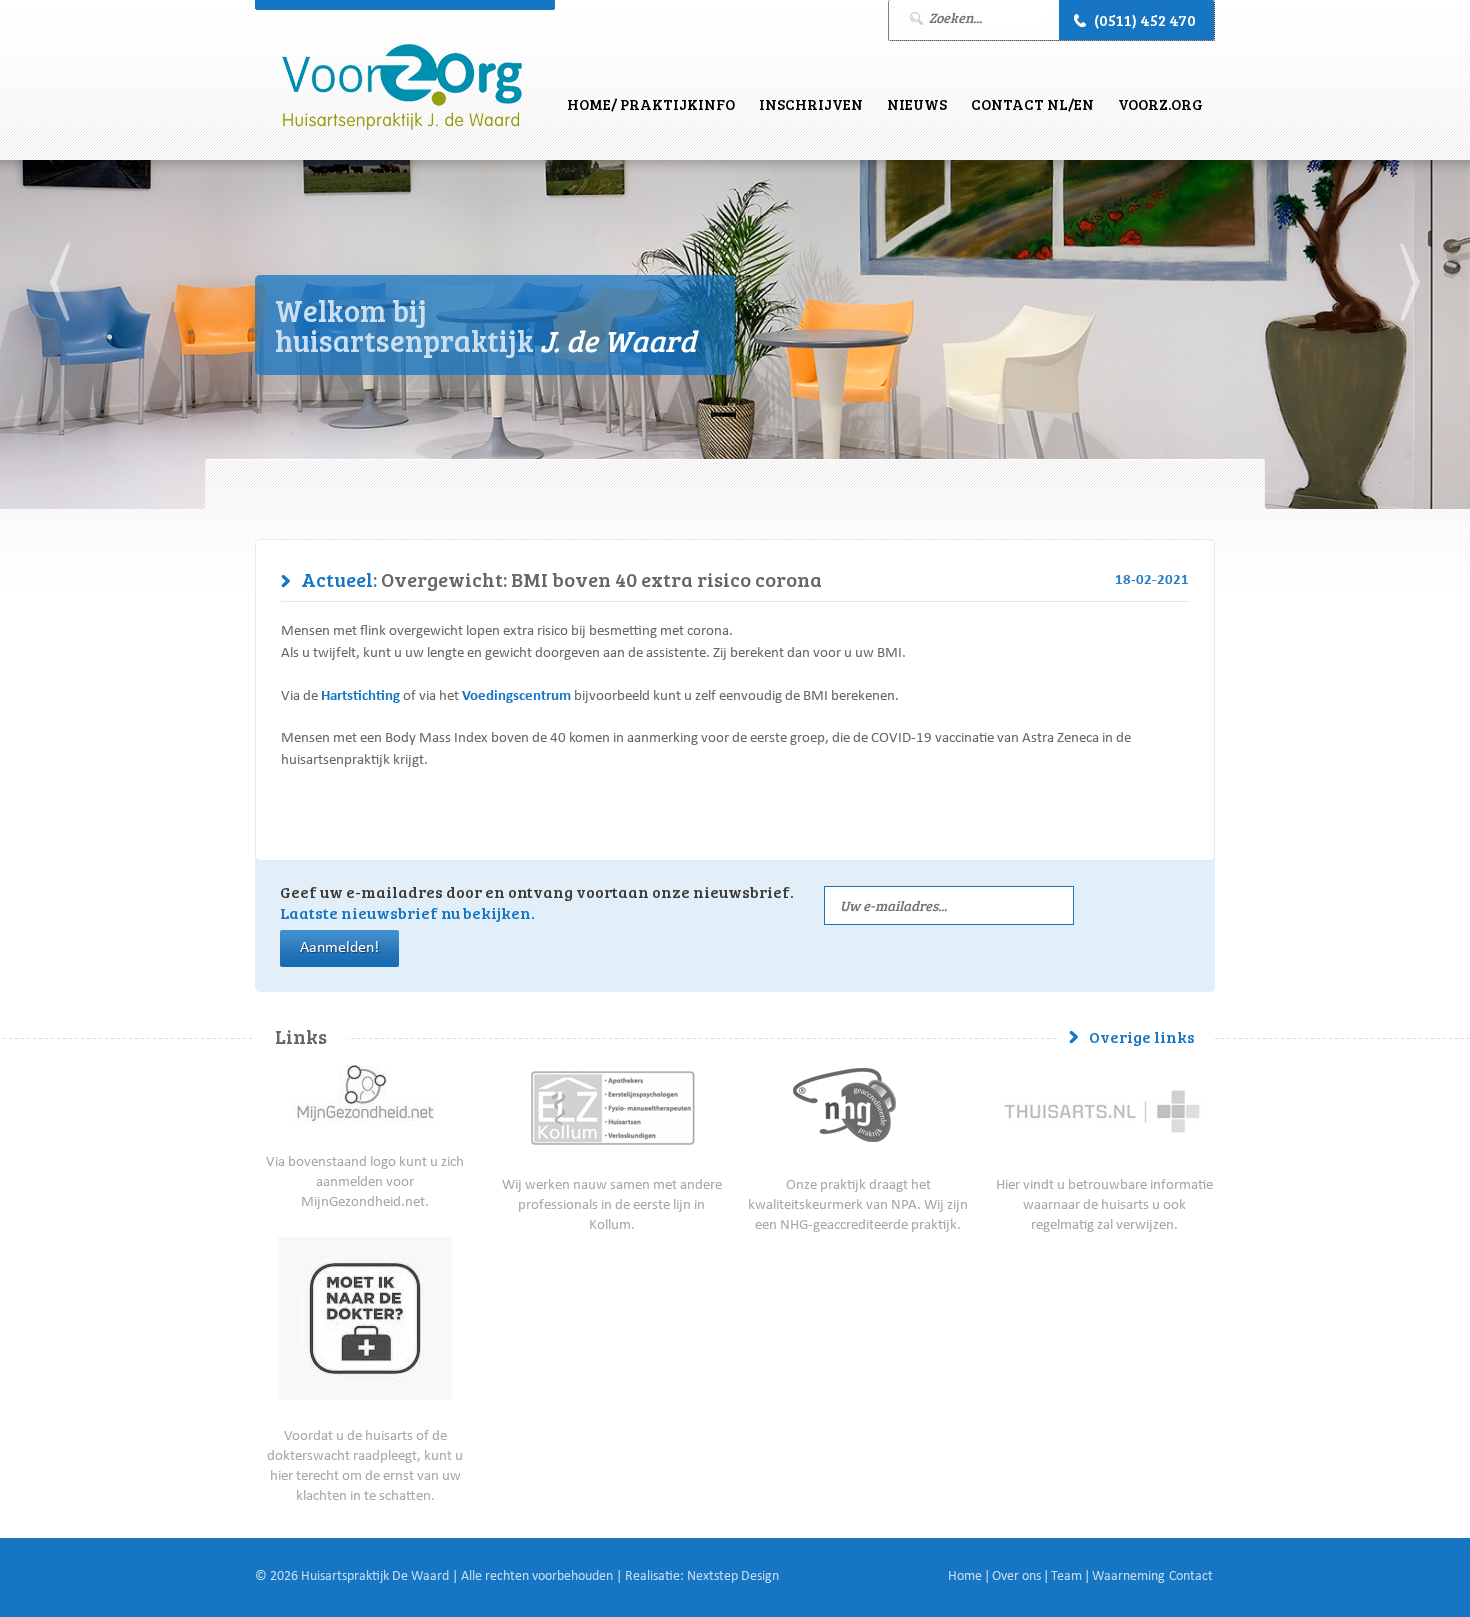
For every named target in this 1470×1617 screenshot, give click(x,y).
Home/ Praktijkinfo (651, 104)
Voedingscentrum (516, 696)
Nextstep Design (733, 1577)
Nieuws (917, 104)
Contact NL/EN (1032, 104)
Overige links (1142, 1036)
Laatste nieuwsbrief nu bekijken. (407, 912)
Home (965, 1577)
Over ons (1016, 1577)
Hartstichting (360, 696)
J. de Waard (402, 87)
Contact (1191, 1577)
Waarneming (1128, 1577)
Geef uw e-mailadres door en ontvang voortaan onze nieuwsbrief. (537, 902)
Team (1066, 1577)
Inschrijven (811, 104)
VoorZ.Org (1160, 104)
